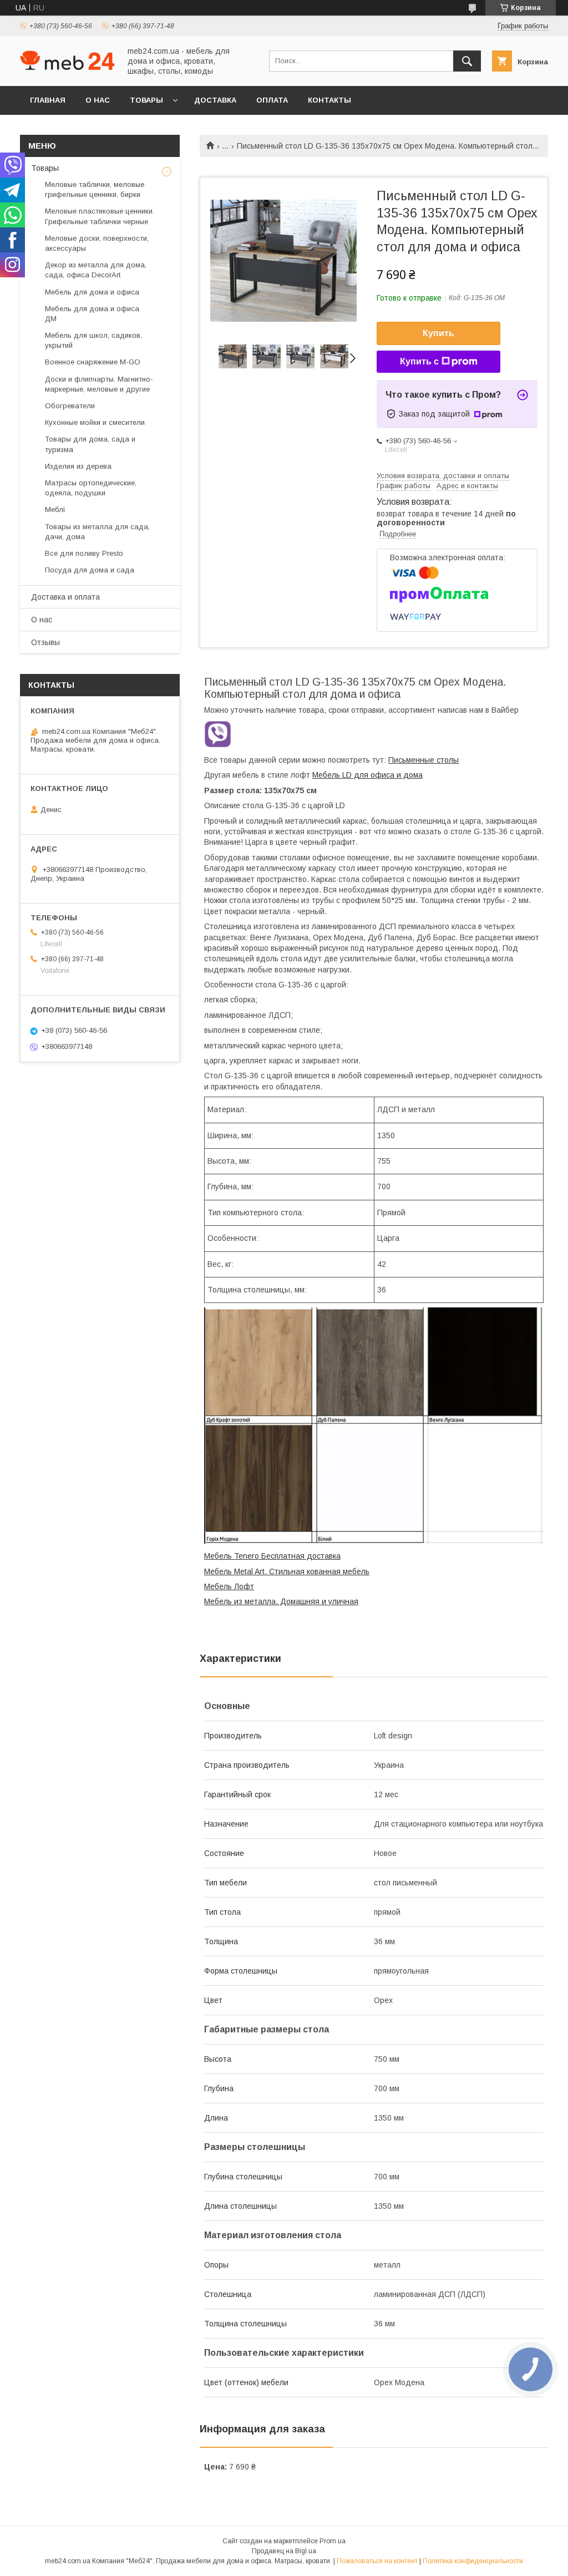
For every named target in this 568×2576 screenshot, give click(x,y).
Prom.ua (333, 2541)
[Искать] (467, 61)
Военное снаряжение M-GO (93, 362)
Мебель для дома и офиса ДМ (92, 314)
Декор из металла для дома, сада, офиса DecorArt (96, 270)
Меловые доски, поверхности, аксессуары (97, 243)
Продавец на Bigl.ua (284, 2551)
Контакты (329, 100)
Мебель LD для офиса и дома (367, 775)
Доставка (215, 100)
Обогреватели (70, 406)
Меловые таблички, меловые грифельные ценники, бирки (95, 189)
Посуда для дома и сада (90, 570)
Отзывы (45, 642)
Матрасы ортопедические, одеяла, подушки (91, 488)
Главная (48, 100)
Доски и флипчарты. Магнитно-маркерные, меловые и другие (99, 384)
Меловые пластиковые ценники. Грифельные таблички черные (100, 216)
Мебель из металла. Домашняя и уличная (281, 1601)
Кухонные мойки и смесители (95, 422)
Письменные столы (424, 760)
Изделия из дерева (78, 466)
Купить (438, 333)
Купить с (419, 361)
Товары (146, 100)
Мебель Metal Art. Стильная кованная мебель (287, 1571)
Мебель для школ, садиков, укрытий (93, 340)
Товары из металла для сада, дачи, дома (97, 532)
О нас (98, 100)
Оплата (272, 100)
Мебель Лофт (229, 1586)
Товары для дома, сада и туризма (90, 444)
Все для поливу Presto (84, 553)
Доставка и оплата (65, 597)
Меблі (55, 509)
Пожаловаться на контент (377, 2561)
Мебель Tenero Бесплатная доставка (272, 1556)
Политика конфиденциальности (473, 2561)
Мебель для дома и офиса (92, 292)
